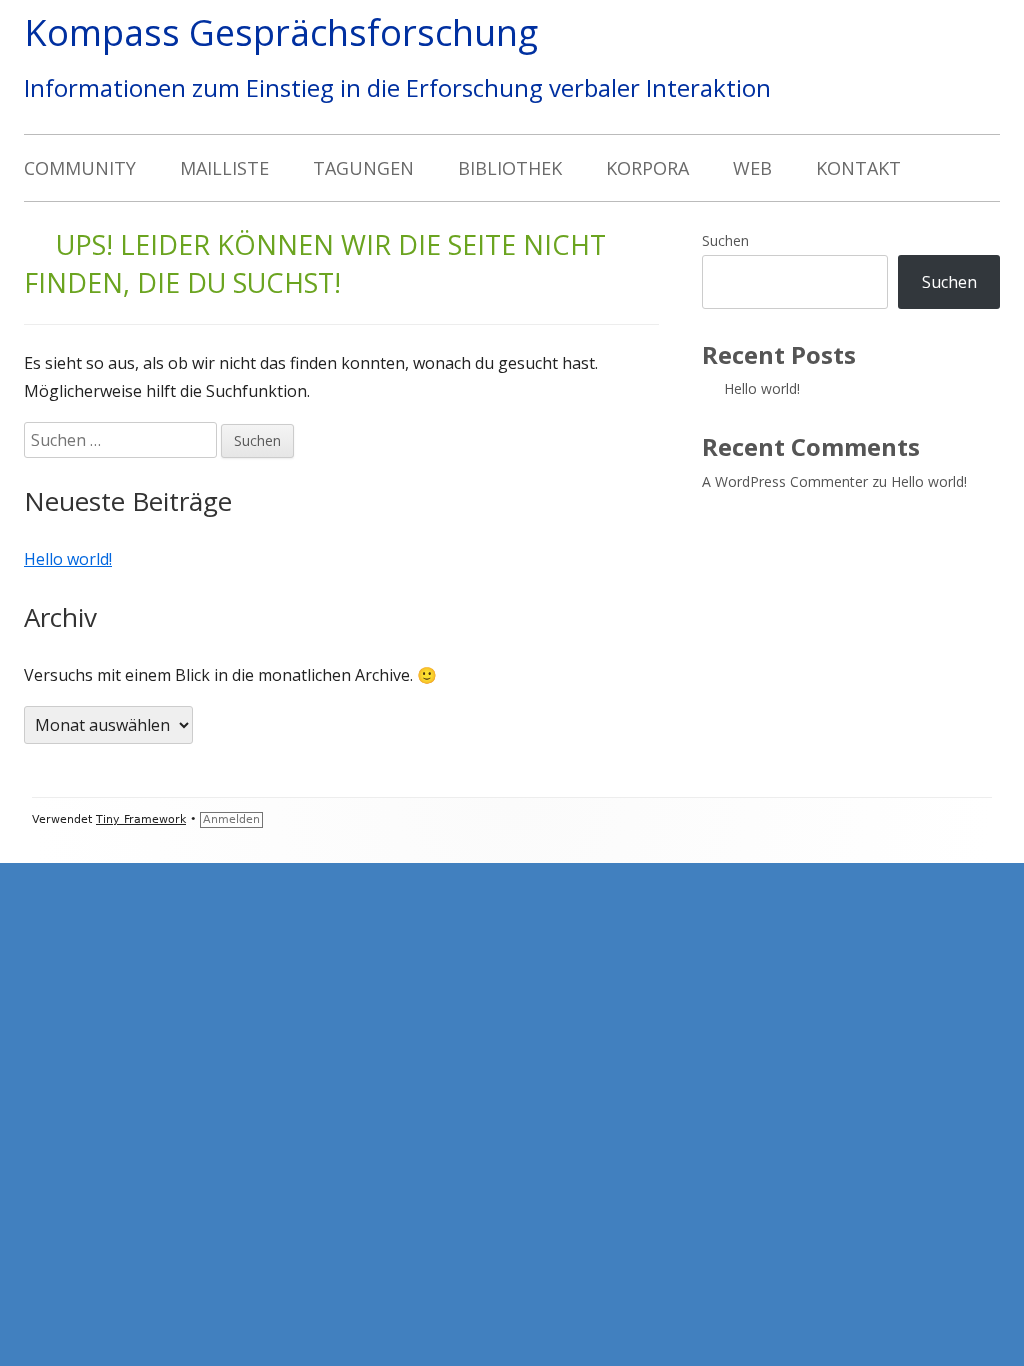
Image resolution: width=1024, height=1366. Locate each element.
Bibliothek (510, 168)
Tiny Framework (141, 819)
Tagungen (363, 168)
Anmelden (231, 819)
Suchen (725, 240)
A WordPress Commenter (785, 481)
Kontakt (858, 168)
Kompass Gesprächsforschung (281, 32)
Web (752, 168)
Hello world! (68, 559)
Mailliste (224, 168)
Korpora (647, 168)
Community (80, 168)
